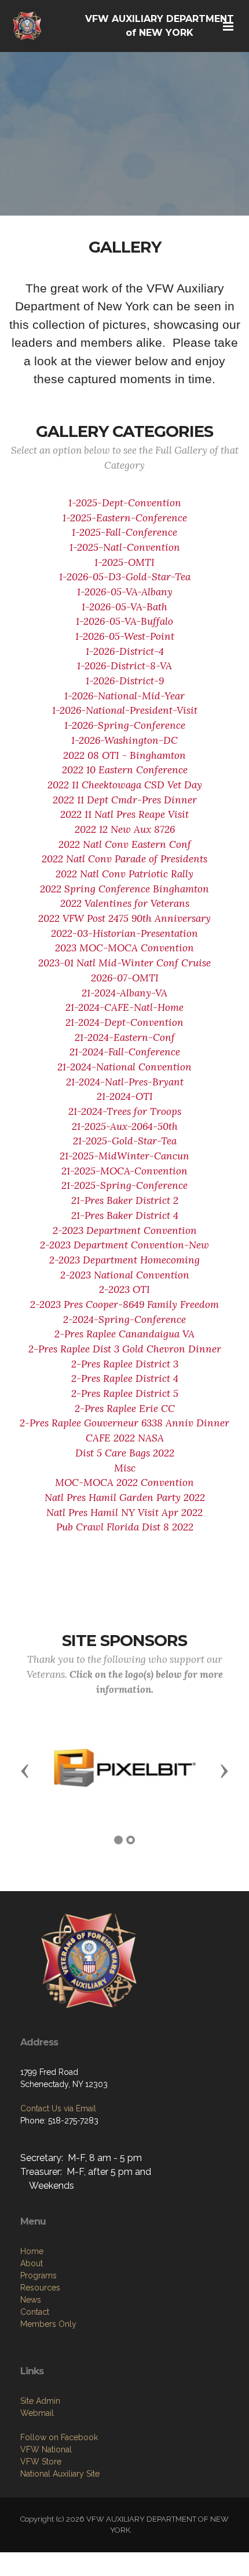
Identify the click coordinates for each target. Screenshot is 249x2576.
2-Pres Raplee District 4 (125, 1378)
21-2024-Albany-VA (124, 993)
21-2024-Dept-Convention (124, 1022)
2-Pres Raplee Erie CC (125, 1409)
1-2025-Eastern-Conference (125, 518)
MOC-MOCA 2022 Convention (124, 1482)
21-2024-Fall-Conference (125, 1052)
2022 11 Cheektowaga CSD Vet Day (125, 785)
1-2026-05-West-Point (125, 636)
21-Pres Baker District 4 (125, 1215)
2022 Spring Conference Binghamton (124, 889)
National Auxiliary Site (60, 2474)
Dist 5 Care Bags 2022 (125, 1453)
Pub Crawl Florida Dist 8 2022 (125, 1527)
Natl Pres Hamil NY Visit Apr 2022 (124, 1513)
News (31, 2300)
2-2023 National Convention (125, 1275)
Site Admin (40, 2401)
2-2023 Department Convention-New (124, 1245)
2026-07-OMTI (125, 978)
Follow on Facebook (59, 2437)
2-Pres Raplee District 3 (125, 1364)
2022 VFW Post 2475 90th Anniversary (124, 918)
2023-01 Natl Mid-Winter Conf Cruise (124, 963)
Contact (35, 2312)
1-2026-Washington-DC (124, 740)
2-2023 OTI (124, 1289)
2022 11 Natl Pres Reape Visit (124, 814)
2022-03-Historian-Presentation (124, 933)
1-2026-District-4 (125, 651)
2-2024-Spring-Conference (124, 1319)
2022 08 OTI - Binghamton (124, 755)
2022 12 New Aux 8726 (125, 829)
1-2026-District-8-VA (124, 666)
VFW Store (41, 2462)
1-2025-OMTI (124, 562)
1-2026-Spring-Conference (125, 725)
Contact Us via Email (58, 2108)
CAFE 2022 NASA (125, 1438)
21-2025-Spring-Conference (124, 1185)
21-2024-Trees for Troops (125, 1111)
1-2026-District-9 (125, 681)
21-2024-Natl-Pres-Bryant (125, 1082)
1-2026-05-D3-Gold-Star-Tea (125, 577)
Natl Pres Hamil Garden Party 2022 (125, 1498)
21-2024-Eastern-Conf (125, 1037)
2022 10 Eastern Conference (125, 770)
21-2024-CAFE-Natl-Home (124, 1007)
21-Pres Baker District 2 (125, 1200)
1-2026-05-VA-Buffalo (124, 621)
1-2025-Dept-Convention (125, 503)
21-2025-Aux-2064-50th (125, 1126)
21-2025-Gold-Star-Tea (125, 1141)
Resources (40, 2288)
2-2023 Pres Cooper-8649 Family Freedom (124, 1304)
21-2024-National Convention (124, 1067)
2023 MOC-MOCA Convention (124, 948)
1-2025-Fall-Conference (124, 532)
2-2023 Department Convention (125, 1230)
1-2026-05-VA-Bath (124, 607)
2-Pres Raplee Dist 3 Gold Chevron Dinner (125, 1349)
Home (32, 2251)
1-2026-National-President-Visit (125, 710)
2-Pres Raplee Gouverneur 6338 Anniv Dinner (124, 1423)
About (32, 2263)
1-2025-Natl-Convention (125, 547)
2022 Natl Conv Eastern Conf (125, 844)
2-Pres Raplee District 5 (125, 1393)
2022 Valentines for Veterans (125, 903)
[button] (25, 1770)
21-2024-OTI (125, 1096)
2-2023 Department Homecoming (124, 1260)
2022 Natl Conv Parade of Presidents (124, 859)
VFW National (46, 2449)
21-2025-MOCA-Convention (124, 1171)
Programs (39, 2275)
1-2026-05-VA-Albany (125, 592)
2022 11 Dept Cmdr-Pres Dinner (125, 800)
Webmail (37, 2413)
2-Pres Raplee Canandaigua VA (124, 1334)
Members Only (48, 2324)
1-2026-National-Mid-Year (124, 696)
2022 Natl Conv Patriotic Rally (124, 874)
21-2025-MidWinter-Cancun (124, 1156)
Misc (125, 1468)
